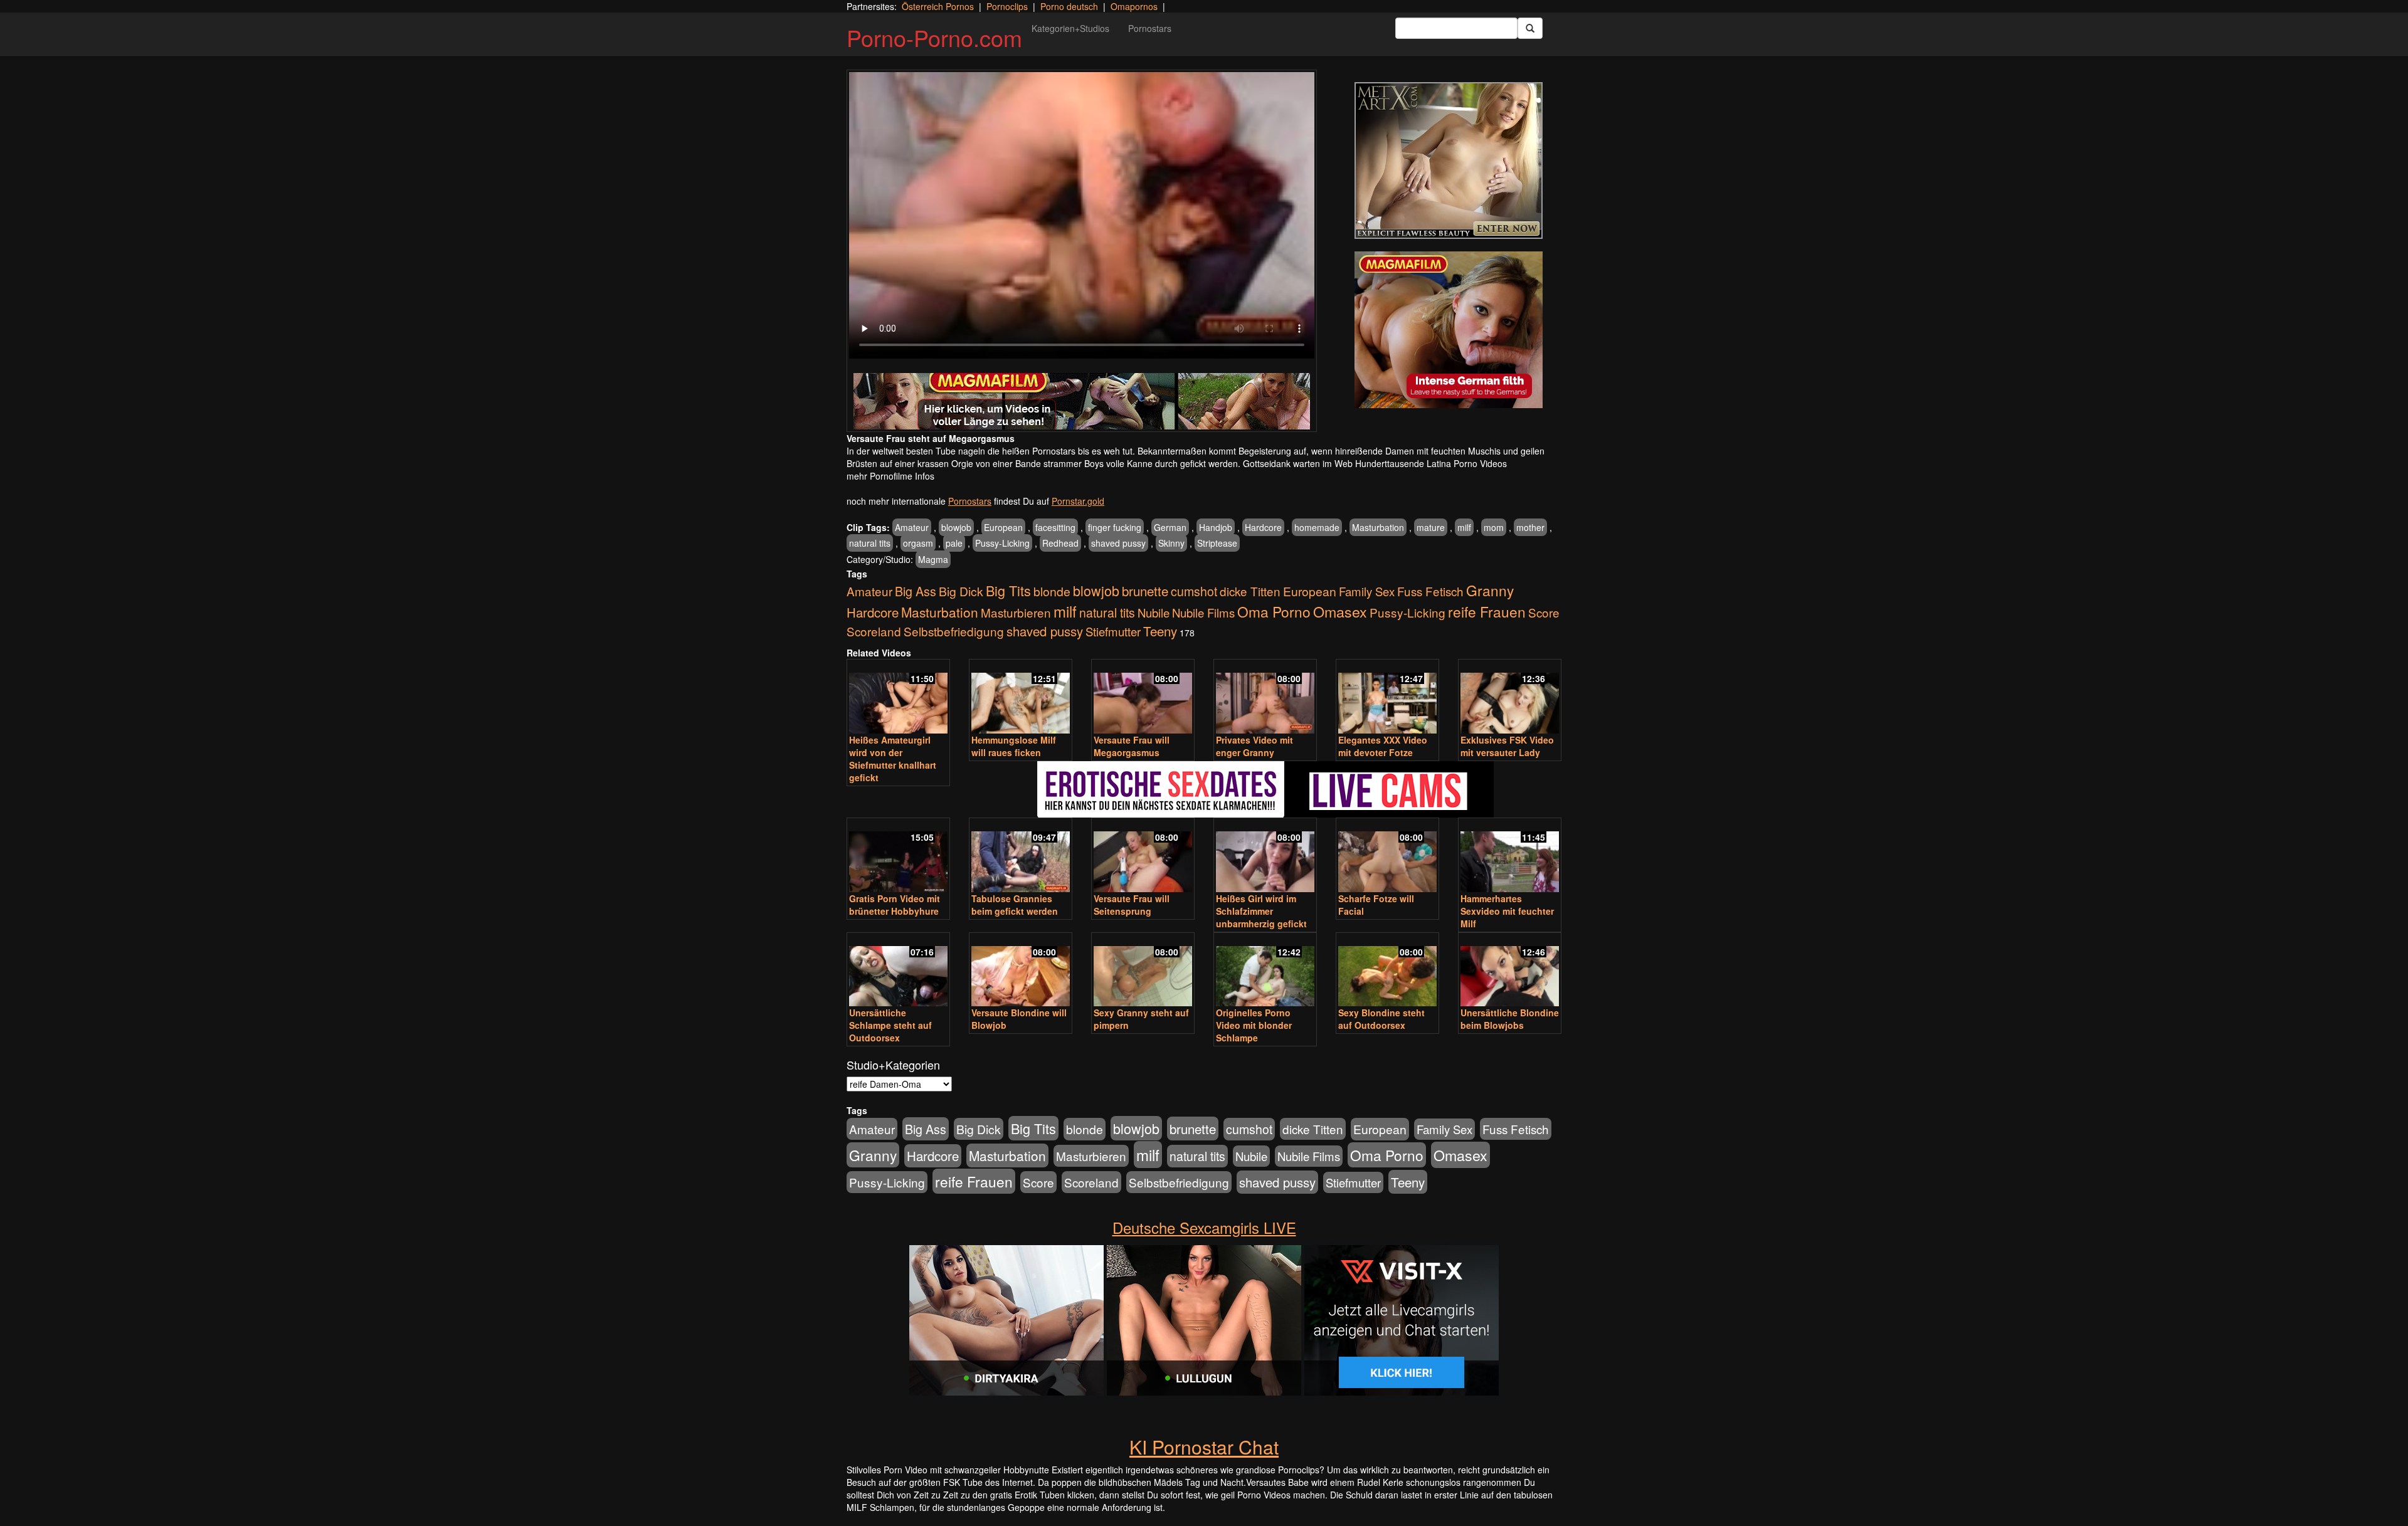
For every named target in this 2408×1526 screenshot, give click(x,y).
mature (1431, 527)
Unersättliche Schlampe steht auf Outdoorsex (890, 1025)
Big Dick (961, 591)
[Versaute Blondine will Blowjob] (1021, 971)
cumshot (1194, 591)
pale (954, 543)
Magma (933, 559)
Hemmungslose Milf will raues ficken (1014, 746)
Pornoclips (1007, 6)
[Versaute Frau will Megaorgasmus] (1143, 697)
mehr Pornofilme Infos (890, 476)
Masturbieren (1016, 612)
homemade (1317, 527)
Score (1544, 612)
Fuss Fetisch (1430, 591)
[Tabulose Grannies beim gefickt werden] (1021, 856)
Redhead (1060, 543)
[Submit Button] (1530, 28)
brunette (1145, 591)
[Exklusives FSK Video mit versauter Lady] (1510, 697)
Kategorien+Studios (1070, 28)
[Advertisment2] (1449, 330)
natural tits (870, 543)
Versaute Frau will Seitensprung (1132, 905)
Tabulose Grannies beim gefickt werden (1015, 905)
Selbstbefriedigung (954, 631)
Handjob (1216, 527)
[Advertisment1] (1449, 160)
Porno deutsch (1069, 6)
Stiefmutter (1113, 631)
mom (1494, 527)
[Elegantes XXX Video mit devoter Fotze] (1387, 697)
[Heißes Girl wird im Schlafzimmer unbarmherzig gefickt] (1265, 856)
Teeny (1160, 631)
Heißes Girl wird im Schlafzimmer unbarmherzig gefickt (1261, 911)
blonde (1052, 591)
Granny (1490, 590)
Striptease (1217, 543)
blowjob (956, 527)
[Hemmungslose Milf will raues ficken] (1021, 697)
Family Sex (1367, 591)
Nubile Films (1203, 613)
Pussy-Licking (1002, 543)
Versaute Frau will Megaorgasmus (1132, 746)
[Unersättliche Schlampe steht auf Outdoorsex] (898, 971)
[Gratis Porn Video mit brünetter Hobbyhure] (898, 856)
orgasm (918, 543)
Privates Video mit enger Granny (1254, 746)
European (1003, 527)
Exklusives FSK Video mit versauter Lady (1507, 746)
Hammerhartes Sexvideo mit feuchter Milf (1507, 911)
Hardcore (1263, 527)
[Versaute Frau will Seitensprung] (1143, 856)
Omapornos (1134, 6)
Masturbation (1378, 527)
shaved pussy (1118, 543)
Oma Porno (1274, 611)
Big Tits (1008, 590)
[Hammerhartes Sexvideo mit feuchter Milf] (1510, 856)
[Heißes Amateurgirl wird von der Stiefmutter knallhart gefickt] (898, 697)
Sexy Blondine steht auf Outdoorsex (1381, 1019)
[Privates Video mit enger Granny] (1265, 697)
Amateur (912, 527)
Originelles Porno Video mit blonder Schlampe (1254, 1025)
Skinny (1171, 543)
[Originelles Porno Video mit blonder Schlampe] (1265, 971)
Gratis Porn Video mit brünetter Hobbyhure (895, 905)
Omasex (1340, 611)
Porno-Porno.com (934, 37)
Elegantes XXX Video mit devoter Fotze (1383, 746)
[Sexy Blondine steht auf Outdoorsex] (1387, 971)
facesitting (1055, 527)
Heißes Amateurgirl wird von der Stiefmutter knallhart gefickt (893, 759)
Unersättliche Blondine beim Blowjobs (1510, 1019)
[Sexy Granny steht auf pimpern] (1143, 971)
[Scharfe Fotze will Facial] (1387, 856)
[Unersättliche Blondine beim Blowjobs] (1510, 971)
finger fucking (1115, 527)
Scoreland (874, 631)
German (1170, 527)
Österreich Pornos (938, 6)
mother (1530, 527)
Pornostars (1150, 28)
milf (1464, 527)
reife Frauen (1487, 611)
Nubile (1154, 613)
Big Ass (916, 591)
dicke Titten (1250, 591)
